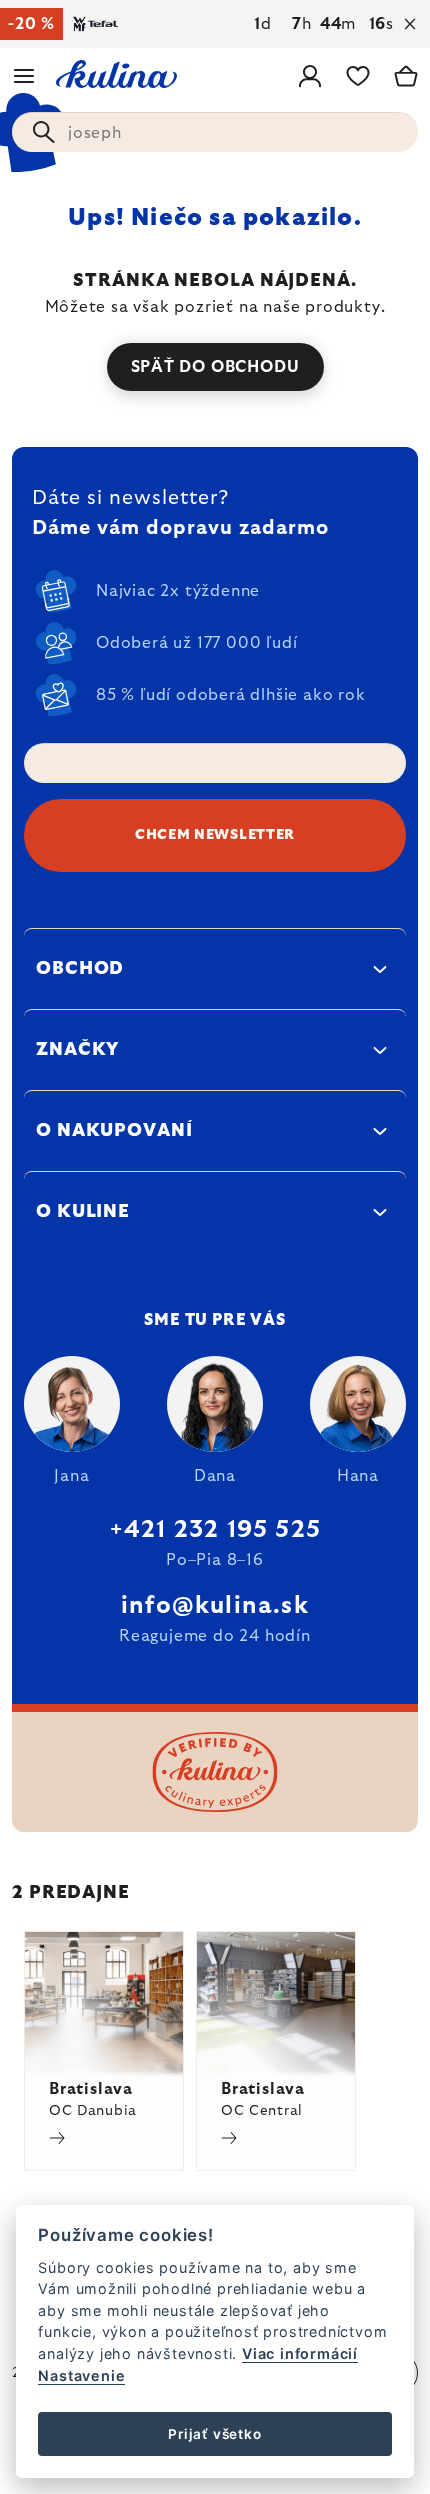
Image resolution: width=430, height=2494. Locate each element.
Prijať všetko (214, 2434)
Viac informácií (300, 2353)
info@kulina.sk (215, 1606)
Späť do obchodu (215, 367)
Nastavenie (81, 2375)
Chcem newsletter (215, 835)
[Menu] (24, 76)
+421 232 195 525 (215, 1530)
